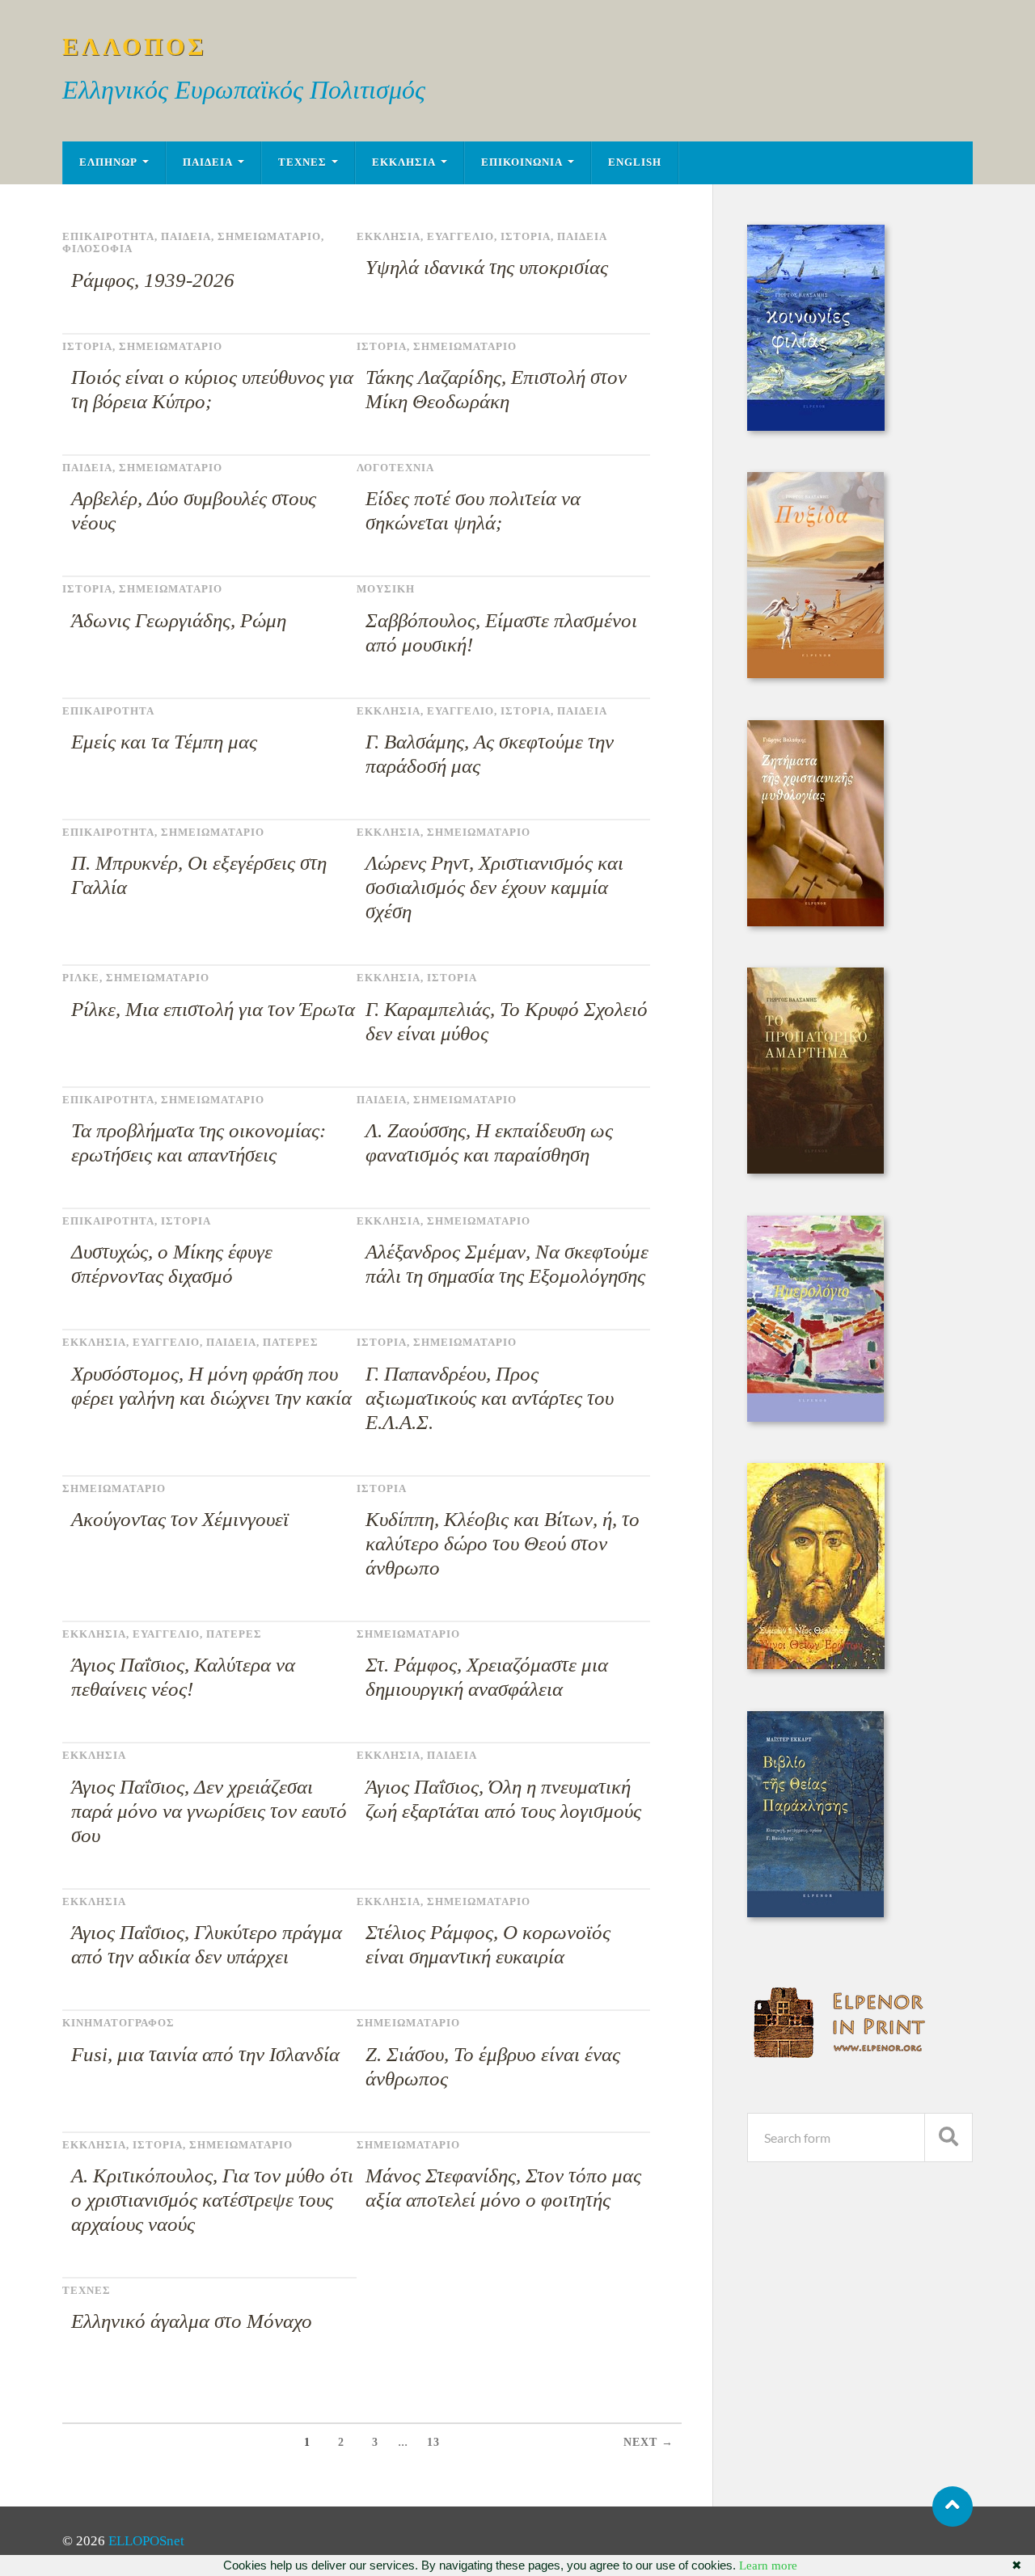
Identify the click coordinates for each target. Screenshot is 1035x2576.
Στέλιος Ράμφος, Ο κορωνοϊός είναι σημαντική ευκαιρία (488, 1944)
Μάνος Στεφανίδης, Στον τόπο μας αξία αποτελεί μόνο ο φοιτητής (503, 2188)
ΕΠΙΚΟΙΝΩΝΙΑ (522, 162)
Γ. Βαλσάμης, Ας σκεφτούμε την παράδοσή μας (490, 754)
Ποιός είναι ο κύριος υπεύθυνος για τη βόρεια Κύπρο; (212, 389)
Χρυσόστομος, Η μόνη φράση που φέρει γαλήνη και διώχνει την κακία (211, 1386)
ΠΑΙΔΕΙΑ (208, 162)
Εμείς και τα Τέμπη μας (164, 742)
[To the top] (953, 2506)
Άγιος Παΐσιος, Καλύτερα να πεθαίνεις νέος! (183, 1677)
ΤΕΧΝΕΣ (302, 162)
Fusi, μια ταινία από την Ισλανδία (205, 2054)
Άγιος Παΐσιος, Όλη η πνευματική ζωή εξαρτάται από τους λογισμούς (503, 1799)
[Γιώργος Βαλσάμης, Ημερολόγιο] (815, 1417)
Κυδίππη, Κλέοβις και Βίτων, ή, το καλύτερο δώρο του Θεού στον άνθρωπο (503, 1543)
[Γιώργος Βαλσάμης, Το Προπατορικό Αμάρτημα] (815, 1169)
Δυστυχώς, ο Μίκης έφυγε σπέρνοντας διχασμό (172, 1264)
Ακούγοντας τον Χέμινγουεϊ (180, 1519)
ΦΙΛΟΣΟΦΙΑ (97, 249)
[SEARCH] (948, 2138)
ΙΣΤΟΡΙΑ (526, 237)
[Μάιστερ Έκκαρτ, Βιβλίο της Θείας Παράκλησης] (815, 1913)
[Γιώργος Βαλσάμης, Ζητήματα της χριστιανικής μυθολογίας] (815, 922)
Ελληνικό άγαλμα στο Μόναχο (192, 2321)
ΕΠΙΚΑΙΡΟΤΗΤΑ (108, 237)
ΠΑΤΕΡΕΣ (291, 1343)
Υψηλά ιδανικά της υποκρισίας (487, 267)
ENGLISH (635, 162)
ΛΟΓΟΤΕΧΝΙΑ (395, 468)
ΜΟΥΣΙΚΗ (386, 589)
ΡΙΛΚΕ (81, 978)
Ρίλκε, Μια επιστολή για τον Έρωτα (213, 1009)
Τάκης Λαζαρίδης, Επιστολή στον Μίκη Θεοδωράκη (496, 389)
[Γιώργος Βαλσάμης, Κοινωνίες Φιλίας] (816, 426)
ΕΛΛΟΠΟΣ (135, 46)
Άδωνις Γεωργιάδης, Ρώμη (179, 620)
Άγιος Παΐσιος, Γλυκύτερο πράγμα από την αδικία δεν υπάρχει (207, 1944)
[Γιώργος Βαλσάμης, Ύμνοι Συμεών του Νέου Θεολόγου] (816, 1665)
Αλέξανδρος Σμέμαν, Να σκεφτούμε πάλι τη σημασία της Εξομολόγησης (507, 1264)
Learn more (768, 2565)
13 (433, 2442)
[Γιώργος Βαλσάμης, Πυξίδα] (815, 674)
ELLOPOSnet (146, 2541)
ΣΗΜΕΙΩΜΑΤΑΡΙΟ (269, 237)
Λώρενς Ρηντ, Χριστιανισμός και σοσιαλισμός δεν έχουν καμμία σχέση (494, 887)
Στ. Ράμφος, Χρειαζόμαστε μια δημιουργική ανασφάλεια (487, 1677)
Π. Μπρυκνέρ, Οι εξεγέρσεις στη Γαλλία (199, 875)
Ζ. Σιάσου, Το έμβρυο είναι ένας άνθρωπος (493, 2066)
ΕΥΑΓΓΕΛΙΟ (460, 237)
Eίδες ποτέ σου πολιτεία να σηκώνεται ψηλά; (473, 510)
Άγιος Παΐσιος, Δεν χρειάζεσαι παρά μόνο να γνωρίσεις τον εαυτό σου (209, 1811)
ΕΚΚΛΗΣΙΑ (404, 162)
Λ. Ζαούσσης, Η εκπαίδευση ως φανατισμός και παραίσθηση (489, 1143)
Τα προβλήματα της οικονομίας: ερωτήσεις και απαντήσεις (199, 1143)
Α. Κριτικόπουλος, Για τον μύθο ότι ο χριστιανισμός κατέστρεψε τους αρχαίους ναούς (212, 2200)
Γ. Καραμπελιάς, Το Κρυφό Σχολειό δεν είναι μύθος (507, 1021)
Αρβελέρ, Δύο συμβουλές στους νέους (194, 510)
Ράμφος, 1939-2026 (153, 280)
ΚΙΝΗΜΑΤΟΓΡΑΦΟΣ (118, 2023)
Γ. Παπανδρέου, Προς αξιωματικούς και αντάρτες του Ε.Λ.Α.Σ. (490, 1398)
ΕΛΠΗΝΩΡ (108, 162)
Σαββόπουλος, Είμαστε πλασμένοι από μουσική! (501, 632)
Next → (648, 2442)
